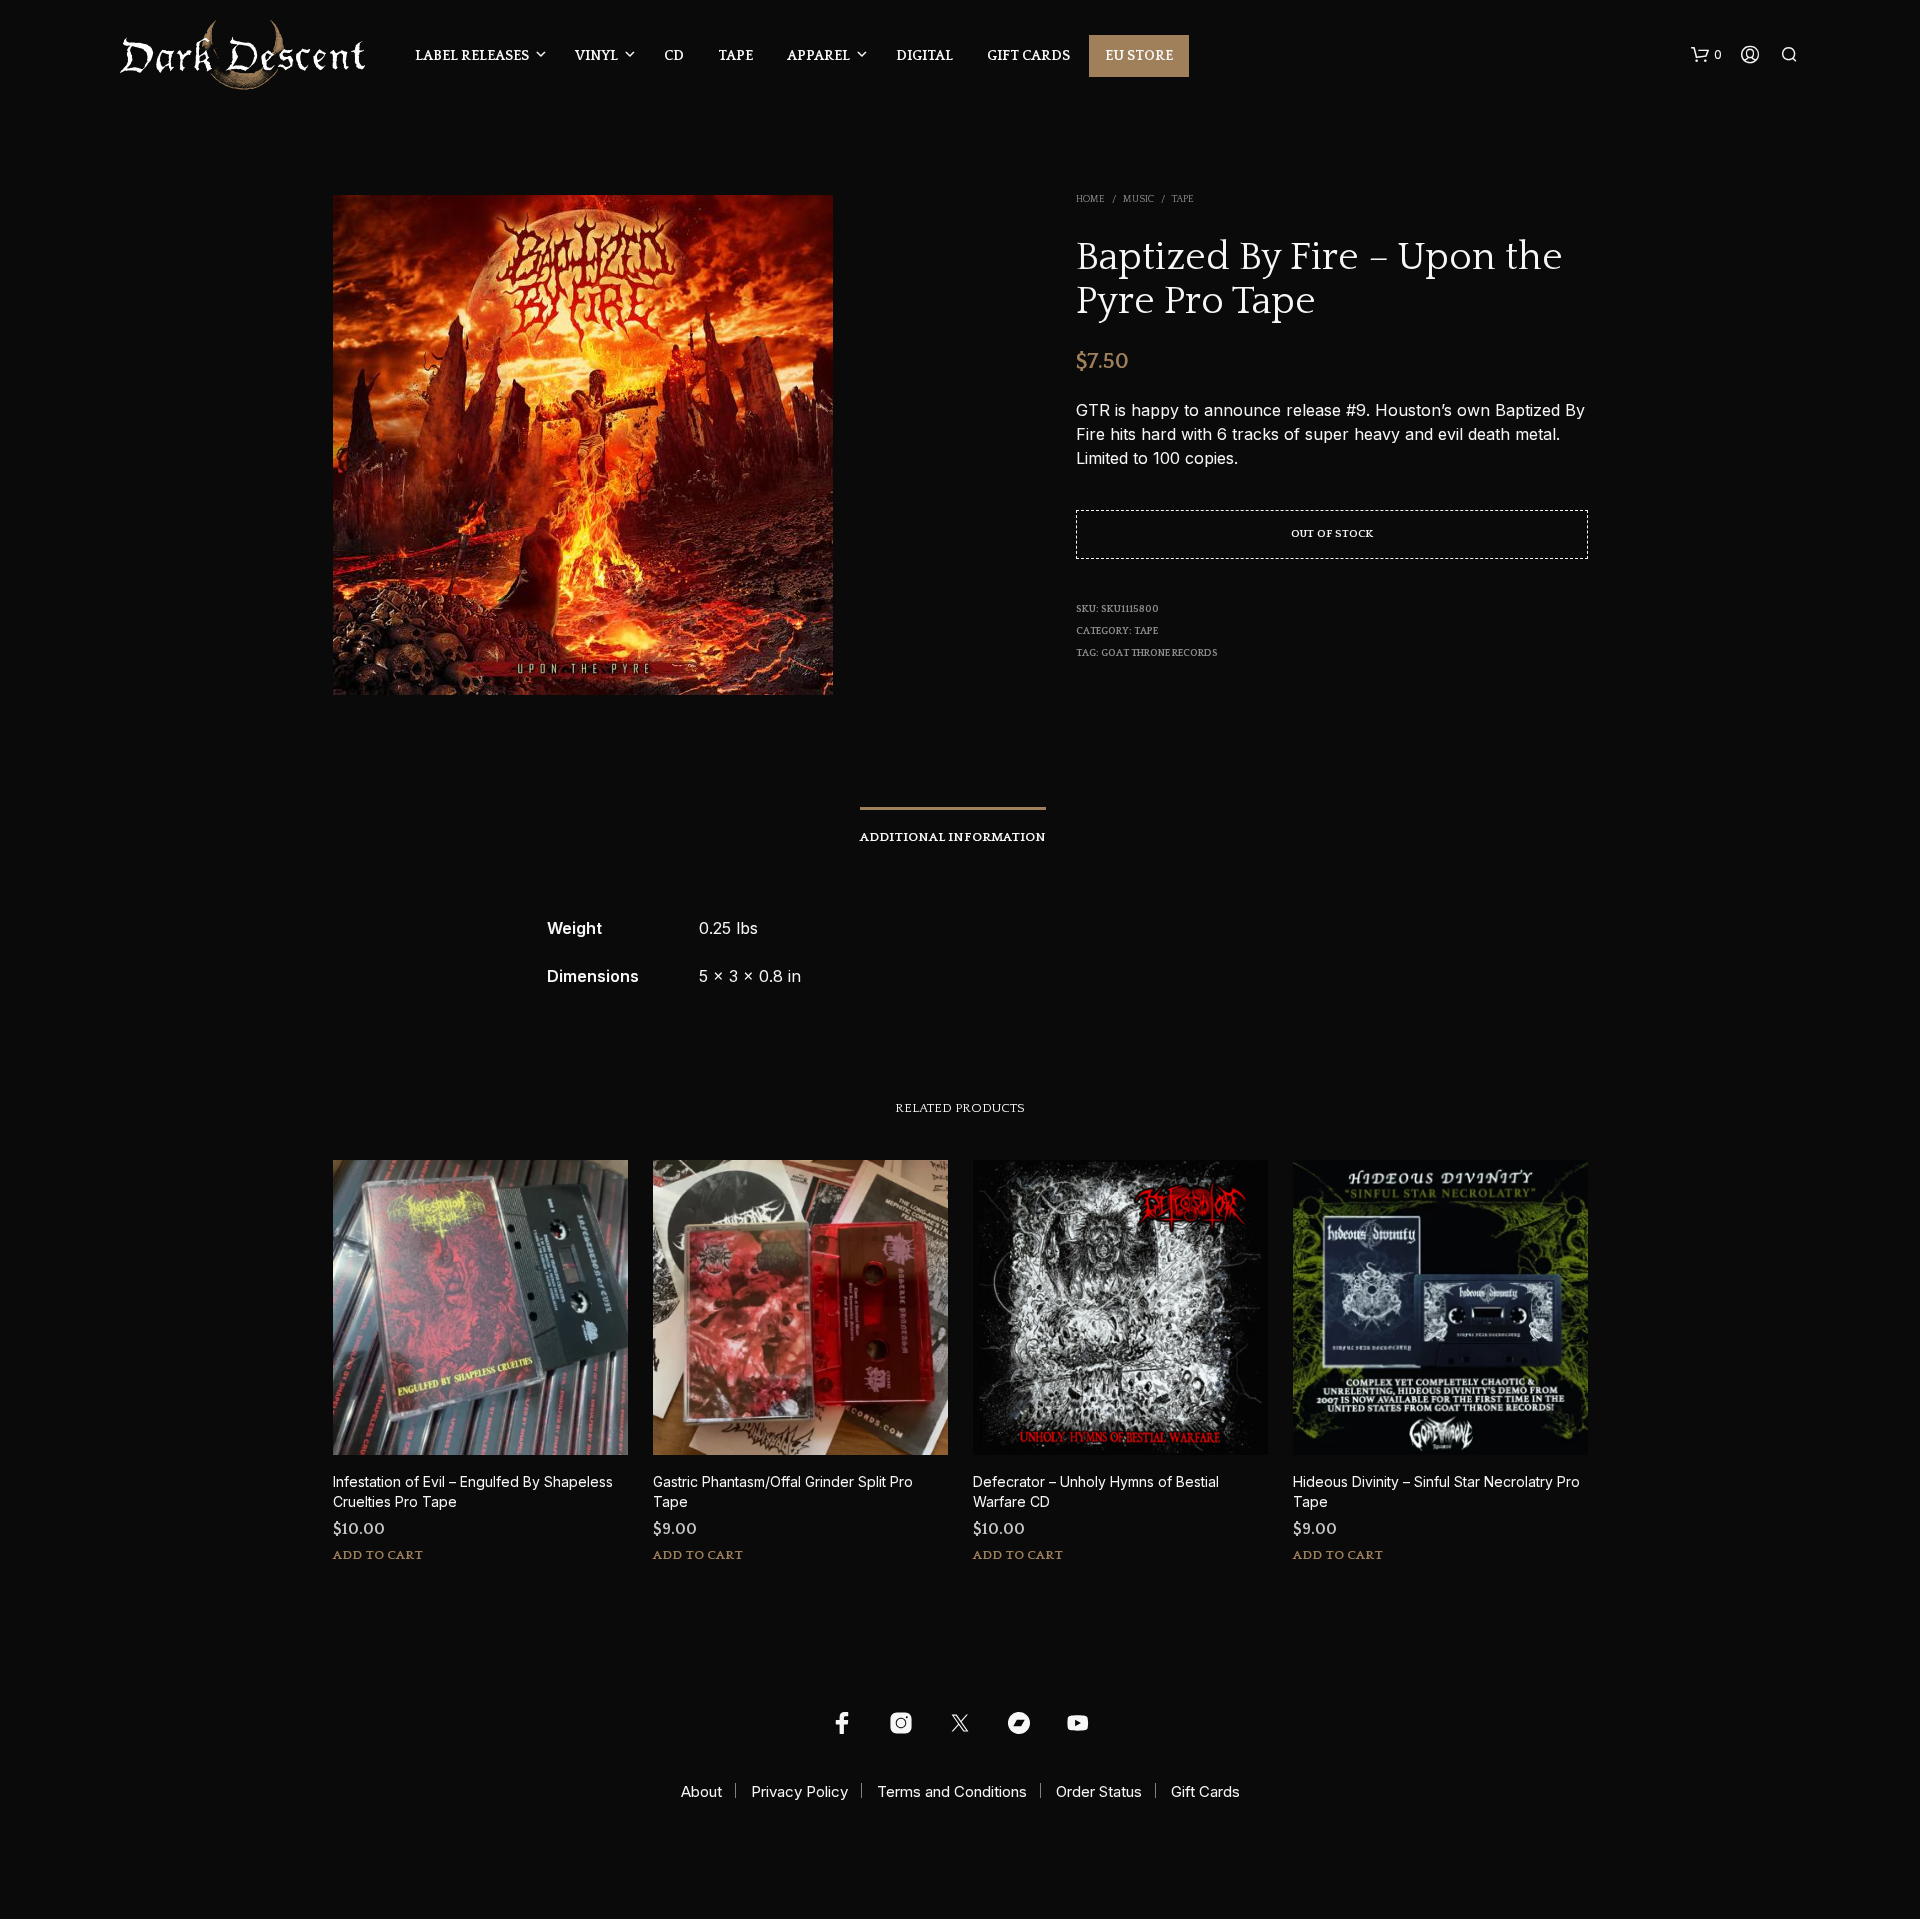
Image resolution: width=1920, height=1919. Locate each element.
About (701, 1791)
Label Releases (472, 56)
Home (1090, 199)
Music (1138, 199)
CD (674, 56)
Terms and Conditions (952, 1791)
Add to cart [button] (378, 1555)
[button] (1706, 55)
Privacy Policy (799, 1791)
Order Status (1099, 1791)
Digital (924, 56)
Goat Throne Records (1159, 653)
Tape (735, 56)
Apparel (818, 56)
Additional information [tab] (953, 837)
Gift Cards (1028, 56)
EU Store (1139, 56)
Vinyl (596, 56)
